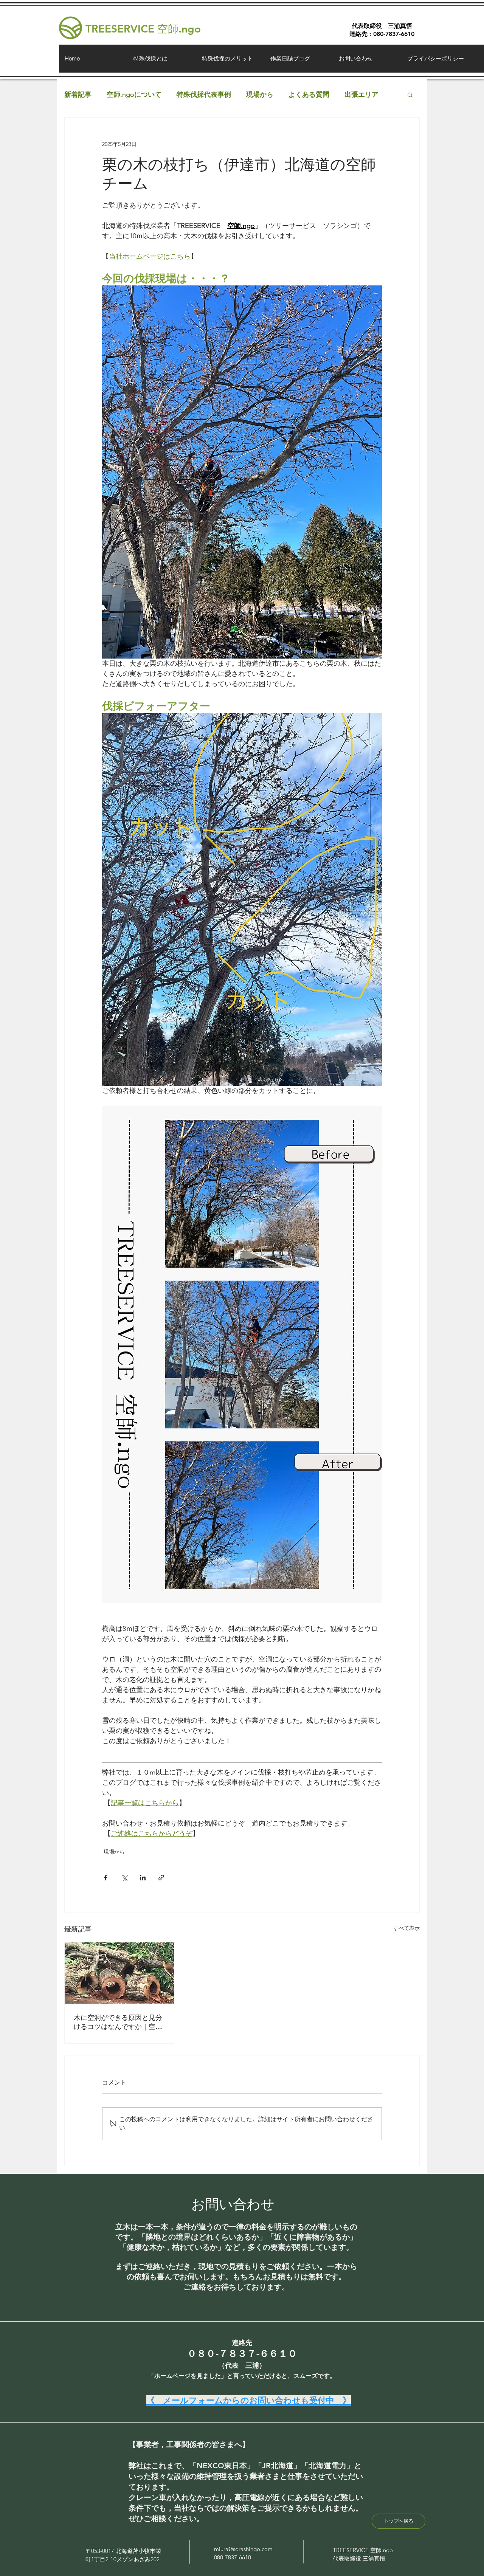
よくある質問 (309, 95)
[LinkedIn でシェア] (143, 1878)
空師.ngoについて (134, 95)
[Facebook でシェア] (106, 1878)
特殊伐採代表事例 (204, 95)
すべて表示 (406, 1928)
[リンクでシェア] (161, 1878)
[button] (410, 95)
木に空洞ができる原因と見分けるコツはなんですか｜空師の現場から (118, 2022)
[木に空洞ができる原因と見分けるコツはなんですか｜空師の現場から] (119, 1973)
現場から (260, 95)
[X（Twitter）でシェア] (124, 1878)
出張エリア (361, 95)
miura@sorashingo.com (243, 2549)
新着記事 (78, 95)
